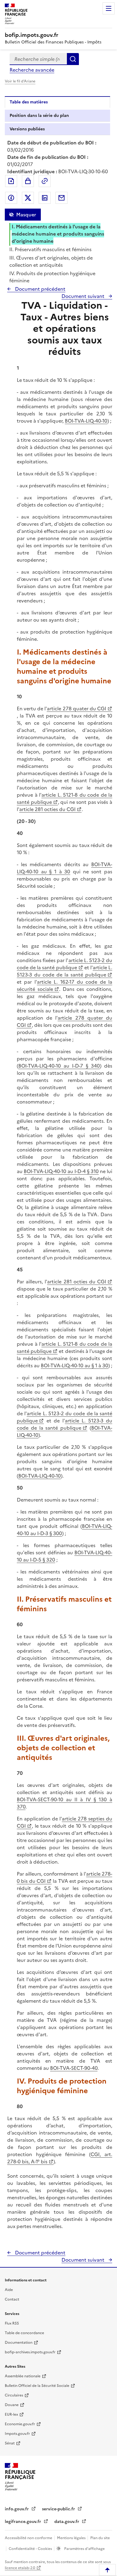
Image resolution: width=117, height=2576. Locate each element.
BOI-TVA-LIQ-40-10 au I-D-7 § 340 (59, 1066)
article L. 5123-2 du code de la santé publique (64, 964)
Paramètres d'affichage (84, 2549)
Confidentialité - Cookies (31, 2549)
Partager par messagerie (61, 198)
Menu (109, 8)
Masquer (26, 215)
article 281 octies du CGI (47, 809)
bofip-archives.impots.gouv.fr (30, 2352)
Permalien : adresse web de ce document (45, 181)
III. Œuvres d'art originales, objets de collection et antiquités (51, 261)
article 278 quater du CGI (76, 709)
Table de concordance (24, 2333)
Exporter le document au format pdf (11, 181)
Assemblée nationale (23, 2376)
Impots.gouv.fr (17, 2434)
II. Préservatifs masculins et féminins (50, 249)
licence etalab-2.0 (20, 2568)
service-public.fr (59, 2509)
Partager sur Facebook (11, 198)
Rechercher (73, 59)
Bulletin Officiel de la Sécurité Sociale (37, 2386)
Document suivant (84, 296)
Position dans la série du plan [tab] (39, 116)
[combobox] (38, 59)
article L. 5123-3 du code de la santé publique (64, 971)
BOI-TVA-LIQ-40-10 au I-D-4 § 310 (61, 1171)
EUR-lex (11, 2414)
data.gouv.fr (67, 2522)
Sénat (10, 2443)
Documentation (19, 2343)
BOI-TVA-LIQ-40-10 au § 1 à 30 (64, 868)
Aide (9, 2290)
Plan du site (100, 2538)
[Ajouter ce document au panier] (28, 181)
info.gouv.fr (17, 2509)
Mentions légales (72, 2538)
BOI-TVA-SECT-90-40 (74, 2068)
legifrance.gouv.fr (24, 2522)
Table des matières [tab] (29, 102)
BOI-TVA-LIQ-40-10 (86, 421)
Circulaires (14, 2395)
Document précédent (40, 289)
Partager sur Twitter (28, 198)
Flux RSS (12, 2323)
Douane (12, 2405)
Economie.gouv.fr (20, 2424)
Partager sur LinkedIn (45, 198)
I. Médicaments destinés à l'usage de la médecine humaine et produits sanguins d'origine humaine (58, 234)
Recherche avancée (32, 70)
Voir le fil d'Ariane (20, 81)
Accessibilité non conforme (29, 2538)
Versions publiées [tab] (27, 129)
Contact (12, 2299)
